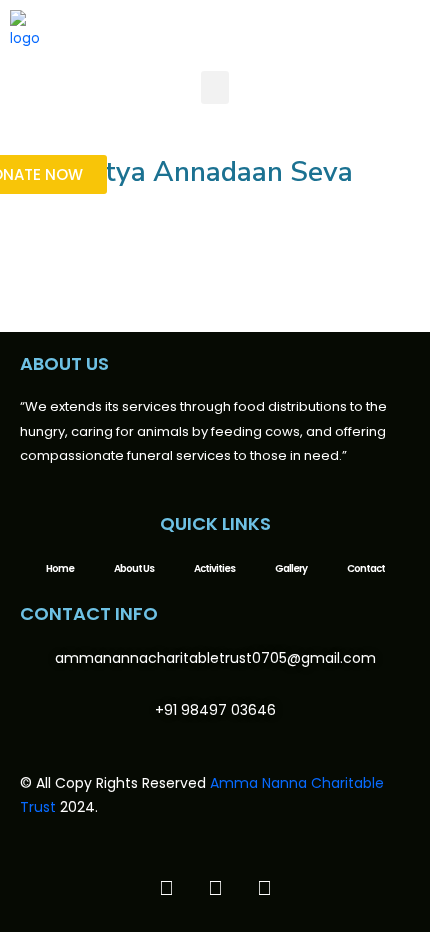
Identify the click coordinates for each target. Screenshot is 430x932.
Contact (366, 568)
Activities (214, 568)
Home (60, 568)
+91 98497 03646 (215, 710)
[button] (215, 87)
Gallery (291, 568)
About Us (134, 568)
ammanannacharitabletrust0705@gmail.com (215, 658)
